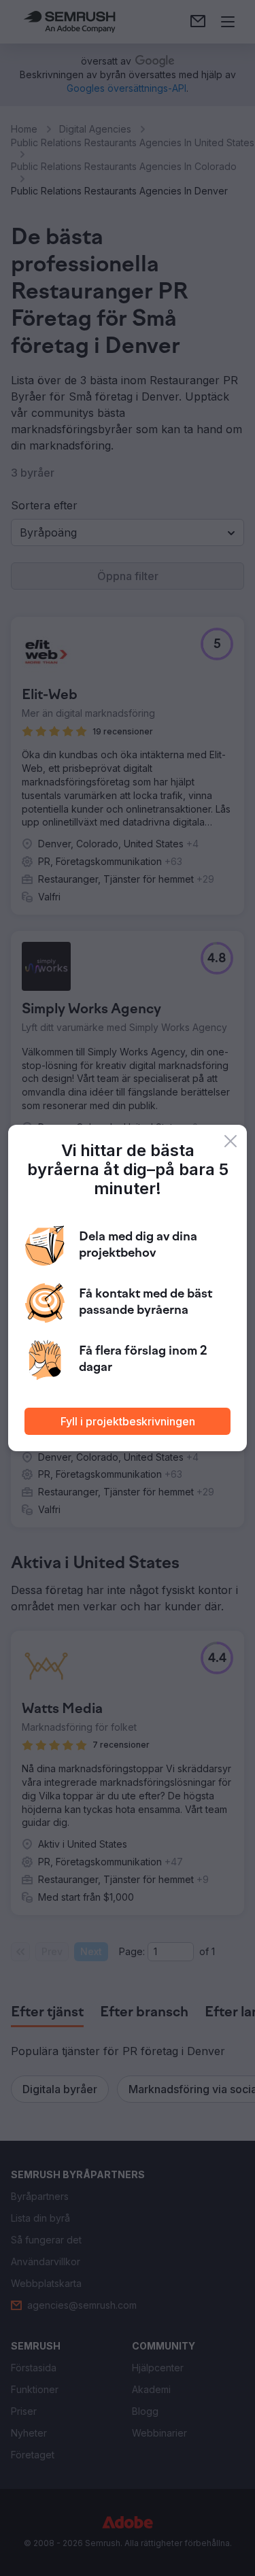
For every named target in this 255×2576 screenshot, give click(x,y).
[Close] (231, 1141)
